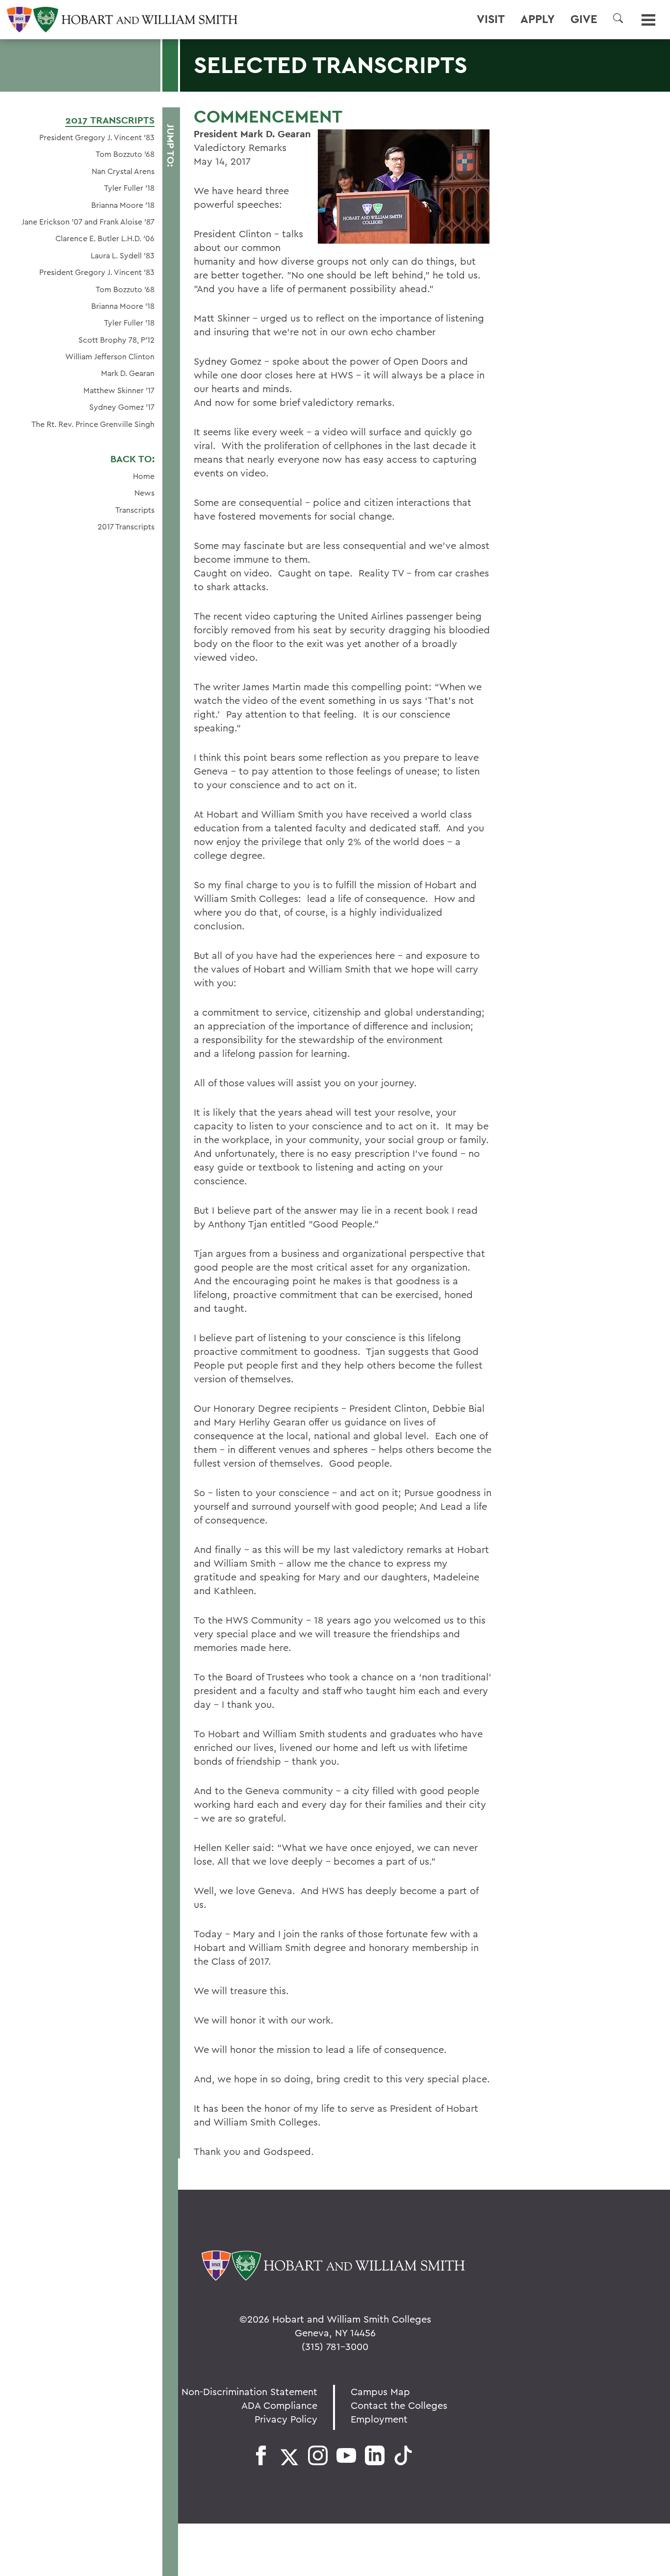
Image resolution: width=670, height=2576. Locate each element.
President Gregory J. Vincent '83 (97, 137)
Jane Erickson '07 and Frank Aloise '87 (88, 222)
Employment (379, 2419)
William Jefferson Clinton (110, 356)
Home (144, 476)
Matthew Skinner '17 (119, 390)
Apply (538, 19)
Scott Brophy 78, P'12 (116, 340)
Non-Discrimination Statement (249, 2391)
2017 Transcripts (110, 120)
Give (584, 19)
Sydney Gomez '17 (122, 407)
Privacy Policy (286, 2419)
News (144, 493)
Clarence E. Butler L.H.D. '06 (105, 238)
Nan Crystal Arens (123, 171)
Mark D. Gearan (128, 373)
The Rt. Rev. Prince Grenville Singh (93, 424)
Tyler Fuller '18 (129, 188)
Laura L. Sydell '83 (123, 255)
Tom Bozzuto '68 (125, 154)
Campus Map (380, 2391)
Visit (491, 19)
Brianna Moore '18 (123, 205)
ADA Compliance (279, 2405)
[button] (618, 18)
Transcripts (135, 510)
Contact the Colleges (399, 2405)
